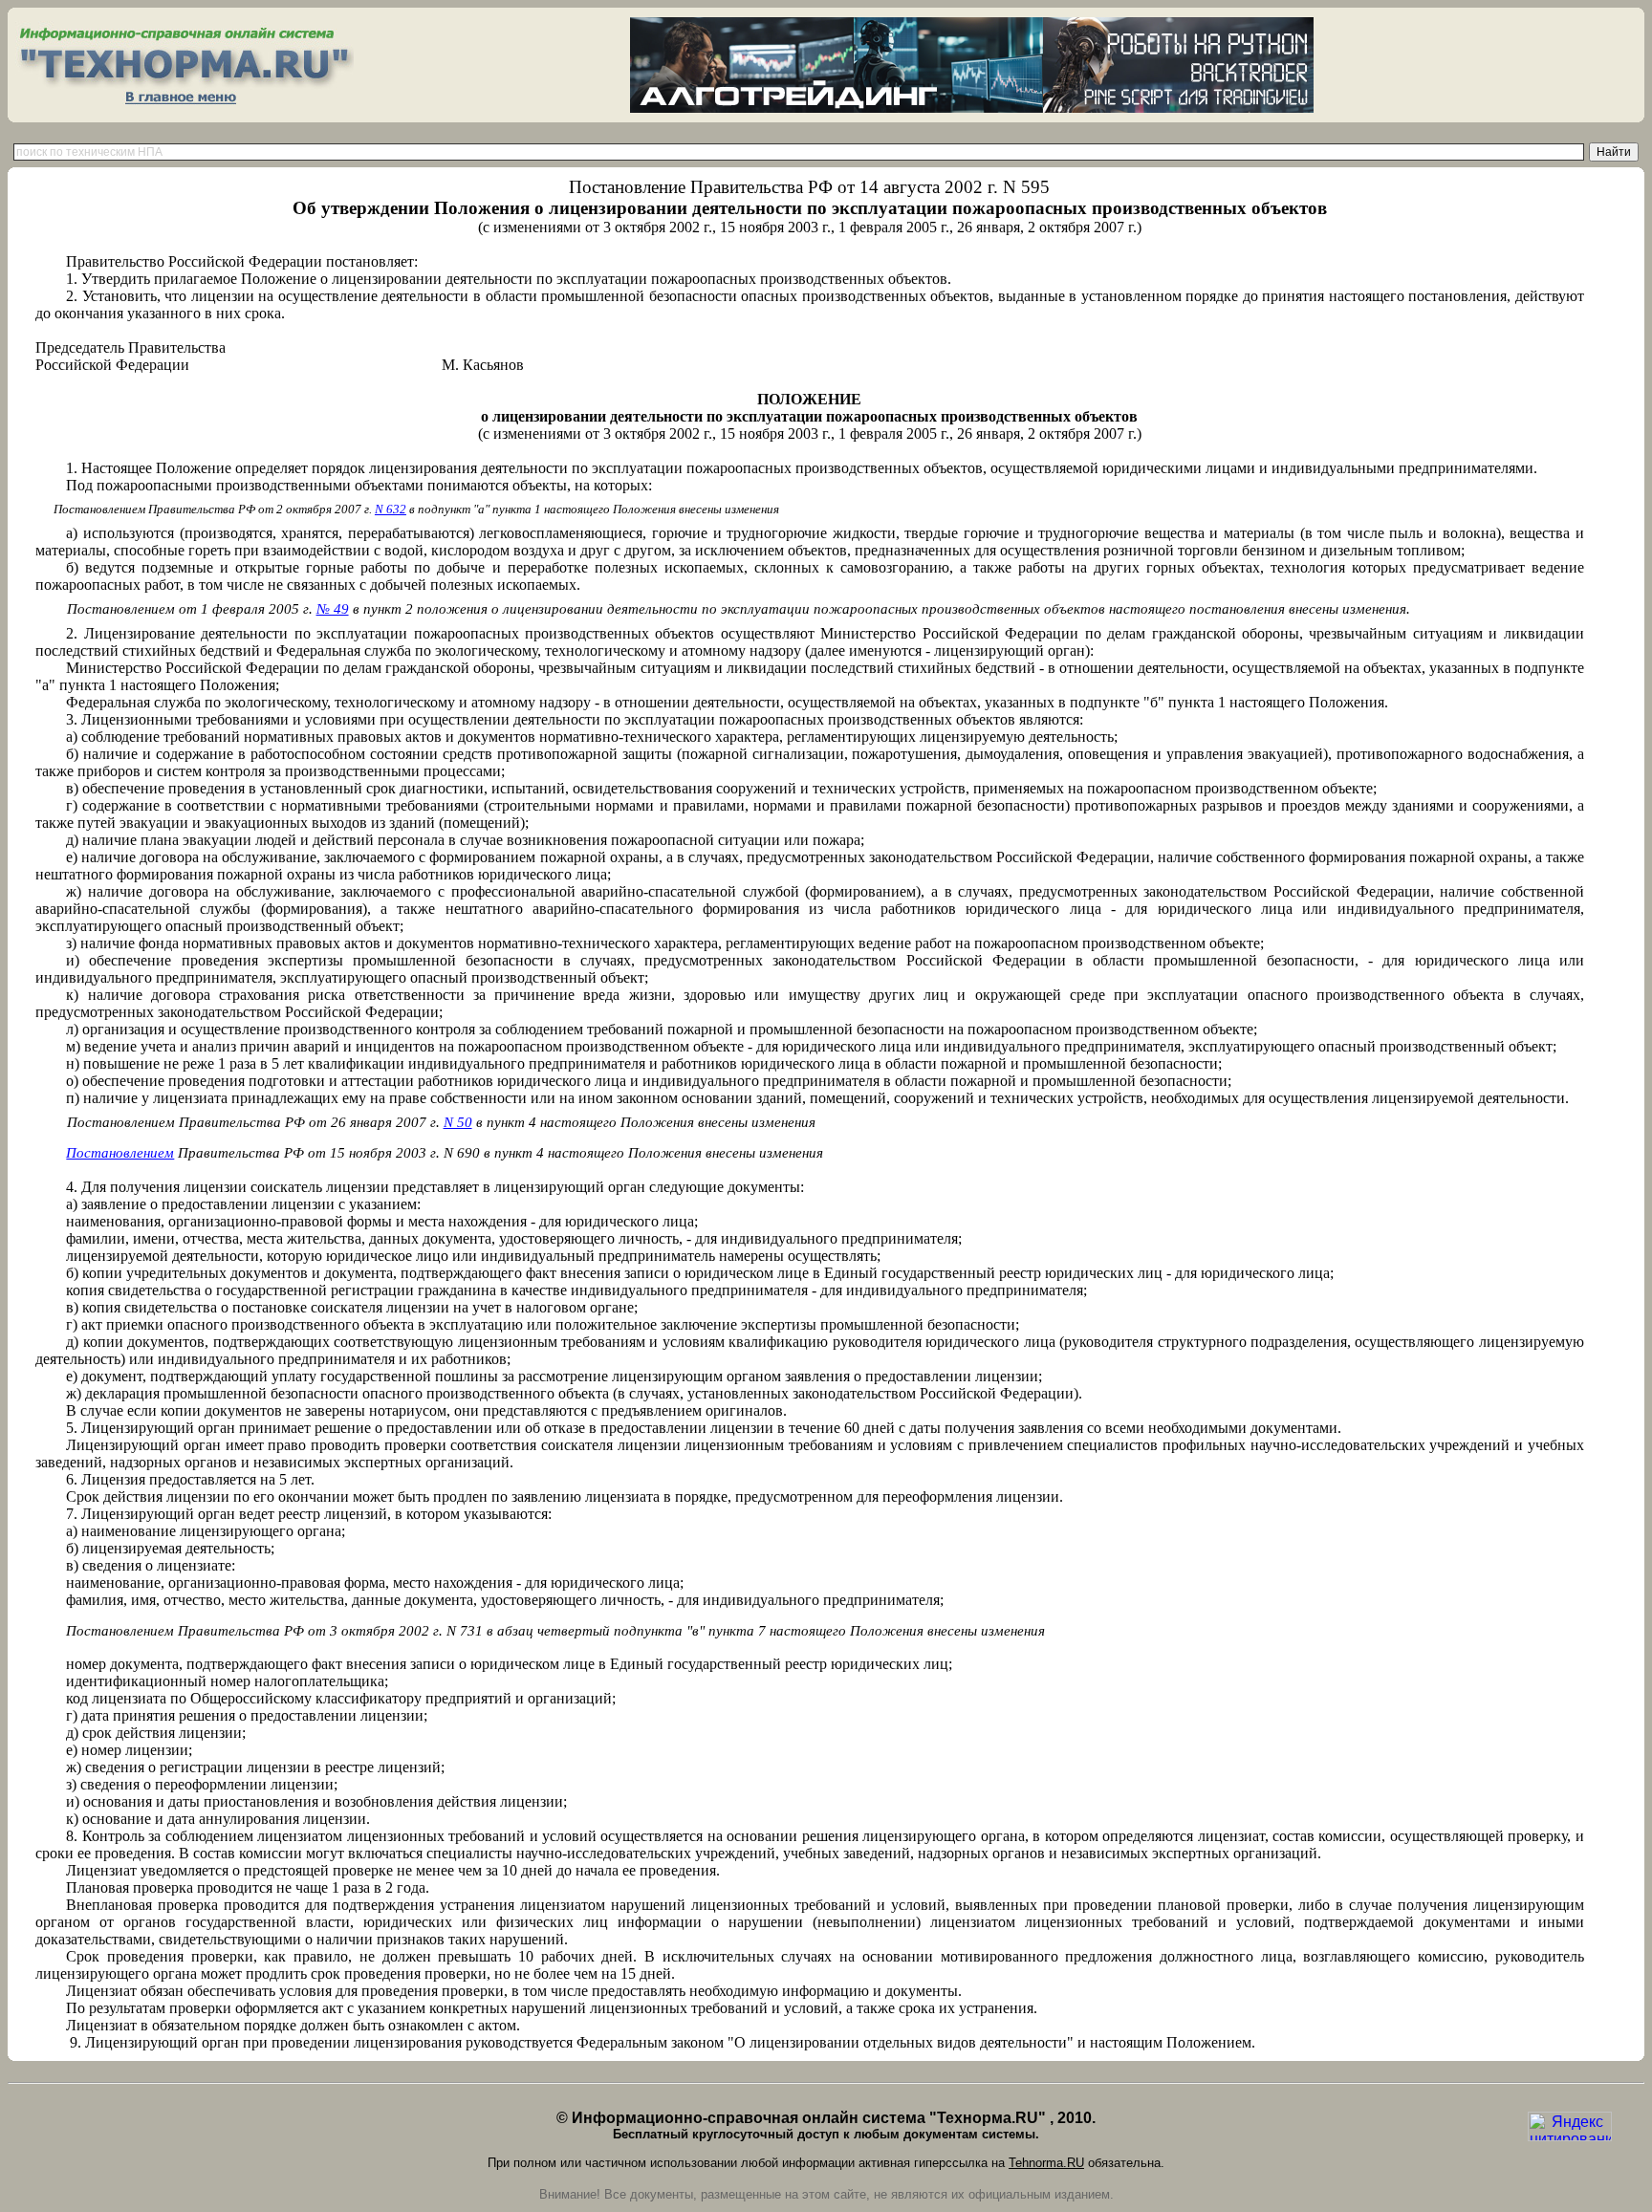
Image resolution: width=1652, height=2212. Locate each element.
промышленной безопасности (1254, 960)
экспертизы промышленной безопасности (411, 960)
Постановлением (120, 1153)
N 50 (458, 1122)
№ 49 (333, 609)
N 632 (391, 509)
